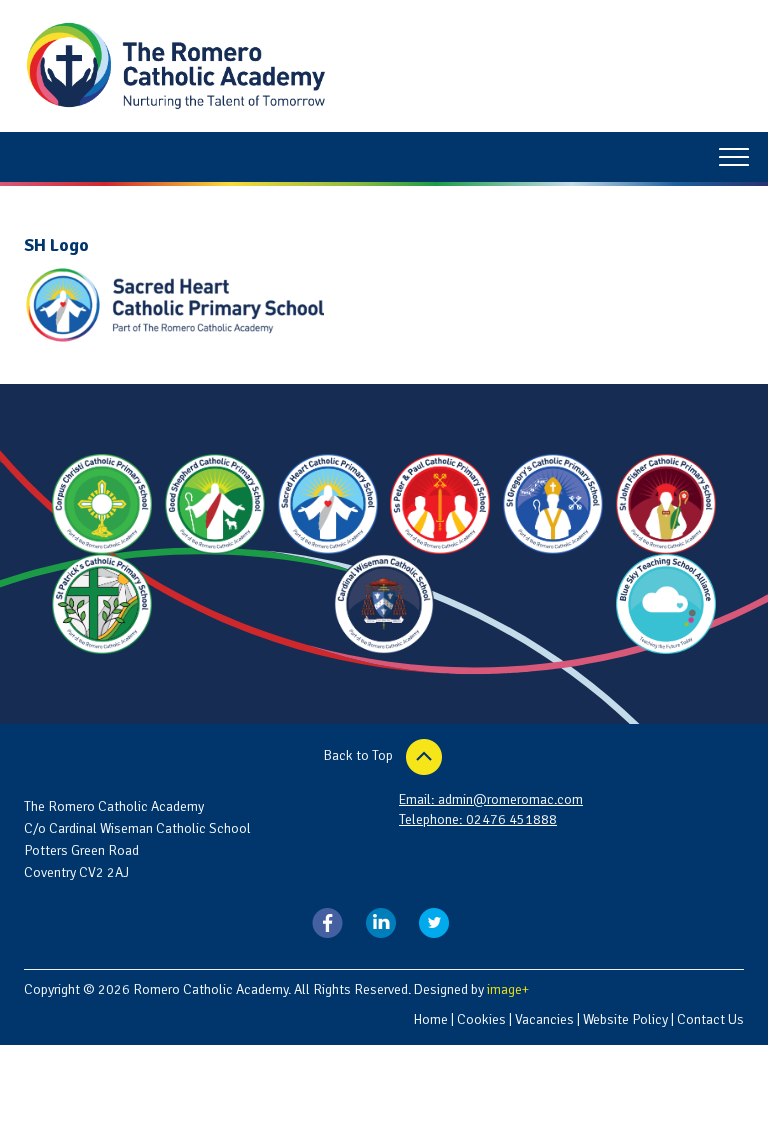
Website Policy (625, 1019)
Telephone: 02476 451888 (478, 819)
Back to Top (360, 755)
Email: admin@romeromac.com (491, 799)
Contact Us (710, 1019)
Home (430, 1019)
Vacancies (544, 1019)
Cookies (481, 1019)
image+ (508, 989)
